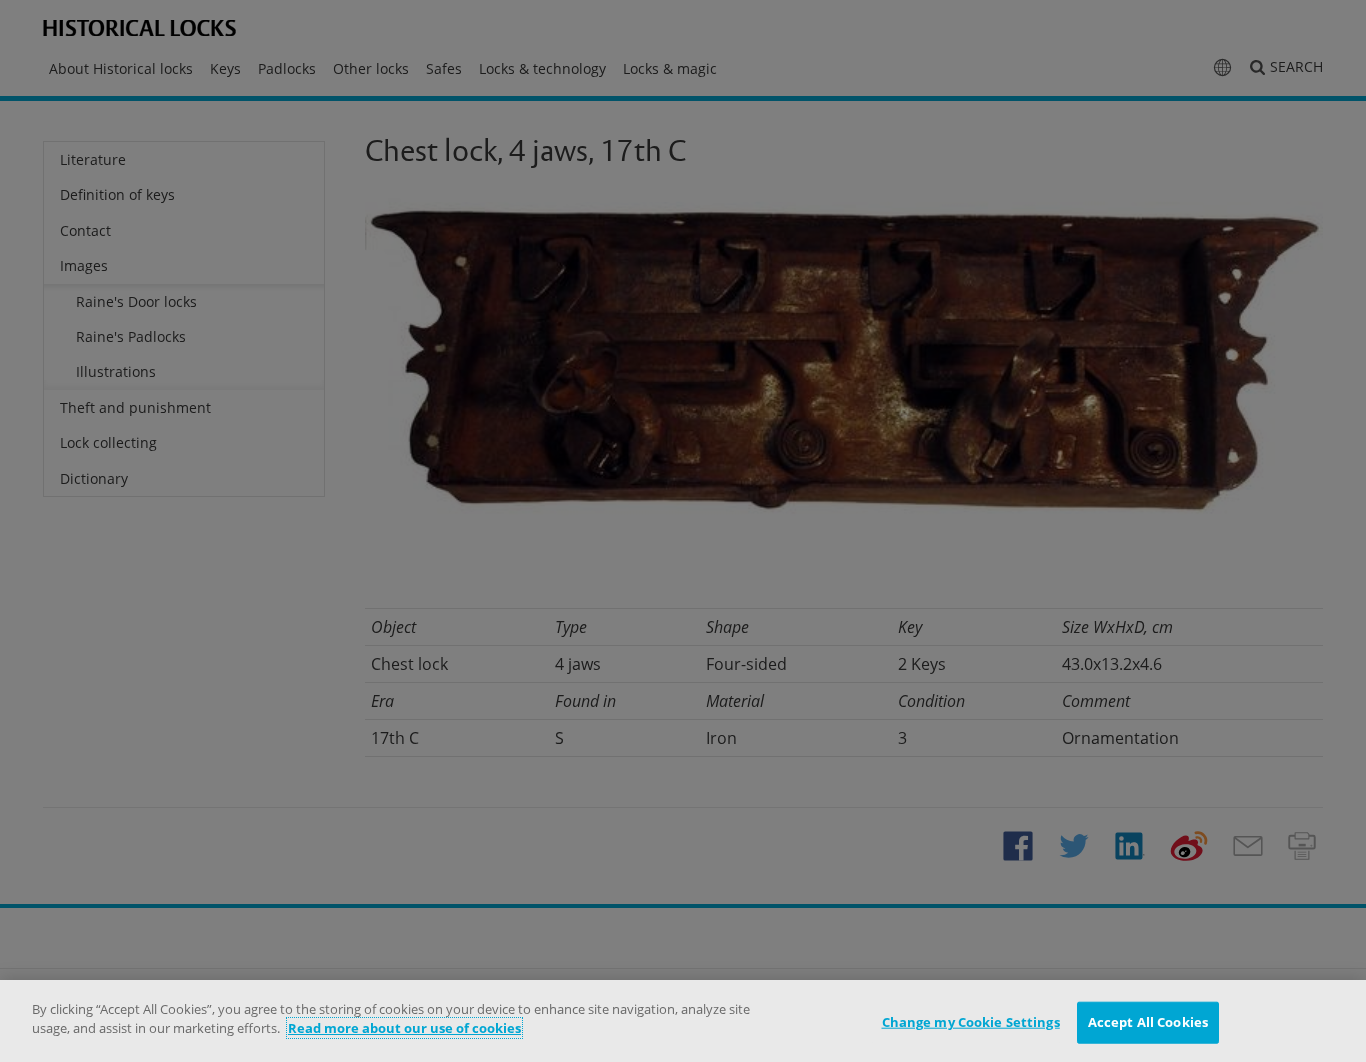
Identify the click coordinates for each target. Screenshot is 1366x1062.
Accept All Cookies (1148, 1022)
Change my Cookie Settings (971, 1022)
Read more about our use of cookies (404, 1028)
